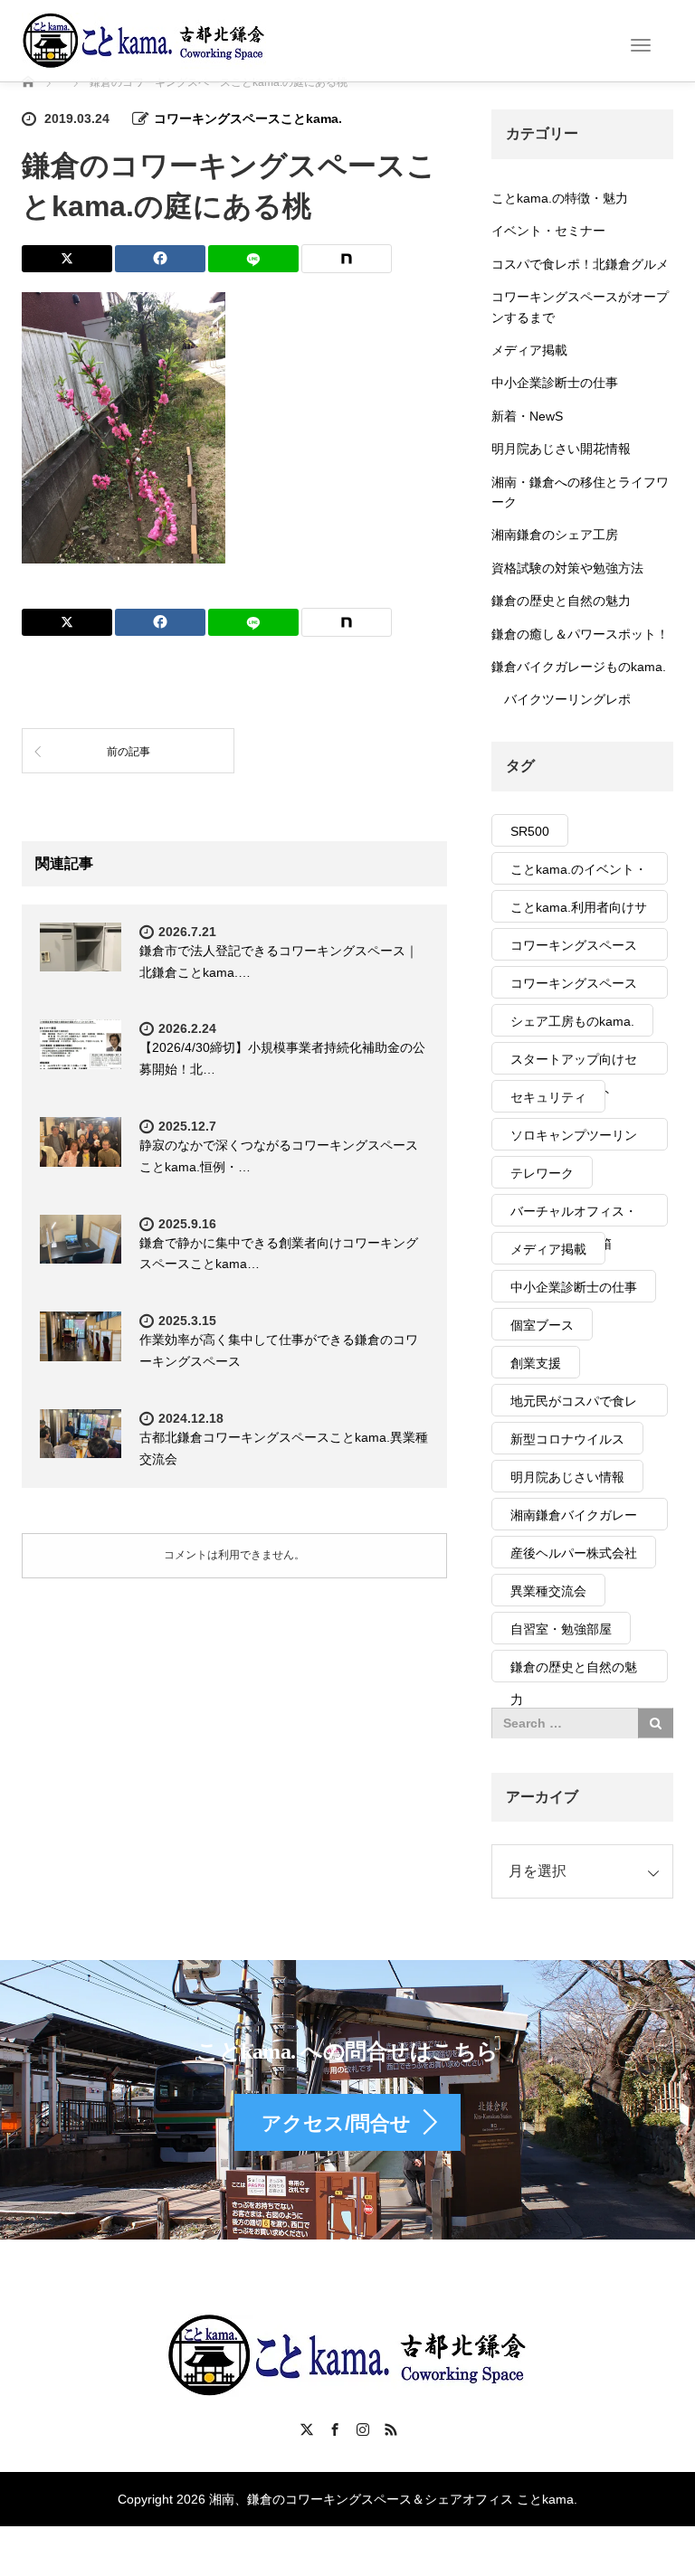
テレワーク (542, 1173)
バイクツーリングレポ (567, 699)
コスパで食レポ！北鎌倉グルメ (580, 264)
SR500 (530, 831)
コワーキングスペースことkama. (248, 118)
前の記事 (129, 752)
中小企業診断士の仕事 (555, 383)
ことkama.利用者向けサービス (579, 911)
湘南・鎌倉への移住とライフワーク (580, 492)
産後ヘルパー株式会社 (574, 1553)
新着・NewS (527, 416)
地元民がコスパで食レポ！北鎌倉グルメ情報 (574, 1405)
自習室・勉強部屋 (561, 1629)
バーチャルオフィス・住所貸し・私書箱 (574, 1215)
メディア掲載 (529, 350)
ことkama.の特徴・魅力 (560, 198)
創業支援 (536, 1363)
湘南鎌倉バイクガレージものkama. (574, 1519)
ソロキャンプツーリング (574, 1139)
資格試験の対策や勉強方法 (567, 568)
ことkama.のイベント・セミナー (579, 873)
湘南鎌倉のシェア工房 (555, 535)
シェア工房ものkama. (572, 1021)
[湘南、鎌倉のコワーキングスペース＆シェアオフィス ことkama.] (144, 40)
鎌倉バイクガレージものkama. (579, 667)
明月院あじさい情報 (567, 1477)
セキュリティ (548, 1097)
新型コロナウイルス (567, 1439)
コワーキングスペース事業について (574, 987)
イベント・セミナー (548, 231)
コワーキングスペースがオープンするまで (580, 307)
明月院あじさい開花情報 (561, 449)
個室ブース (542, 1325)
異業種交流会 (548, 1591)
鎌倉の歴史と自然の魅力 (561, 601)
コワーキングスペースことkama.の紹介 (574, 949)
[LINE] (253, 259)
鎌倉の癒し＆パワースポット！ (580, 634)
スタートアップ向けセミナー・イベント (574, 1063)
